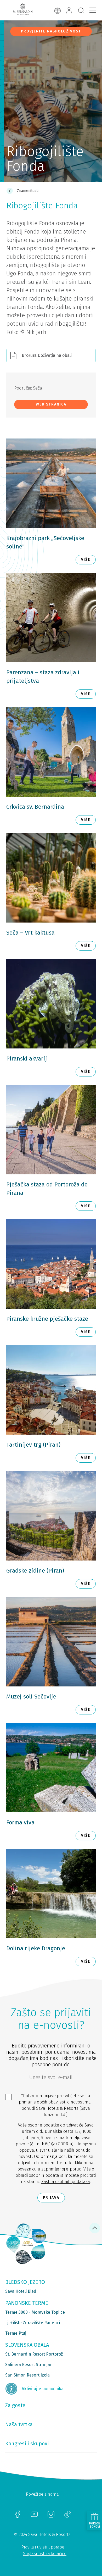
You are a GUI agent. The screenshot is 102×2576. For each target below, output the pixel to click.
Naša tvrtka (19, 2424)
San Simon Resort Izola (27, 2375)
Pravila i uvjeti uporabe (43, 2547)
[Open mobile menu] (93, 10)
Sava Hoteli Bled (21, 2291)
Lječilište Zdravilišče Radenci (33, 2323)
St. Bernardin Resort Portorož (34, 2354)
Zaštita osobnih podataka (66, 2182)
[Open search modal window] (81, 11)
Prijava (51, 2198)
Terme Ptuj (16, 2333)
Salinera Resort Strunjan (29, 2365)
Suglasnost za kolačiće (45, 2554)
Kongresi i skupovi (27, 2444)
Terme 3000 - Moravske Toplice (35, 2312)
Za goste (15, 2405)
